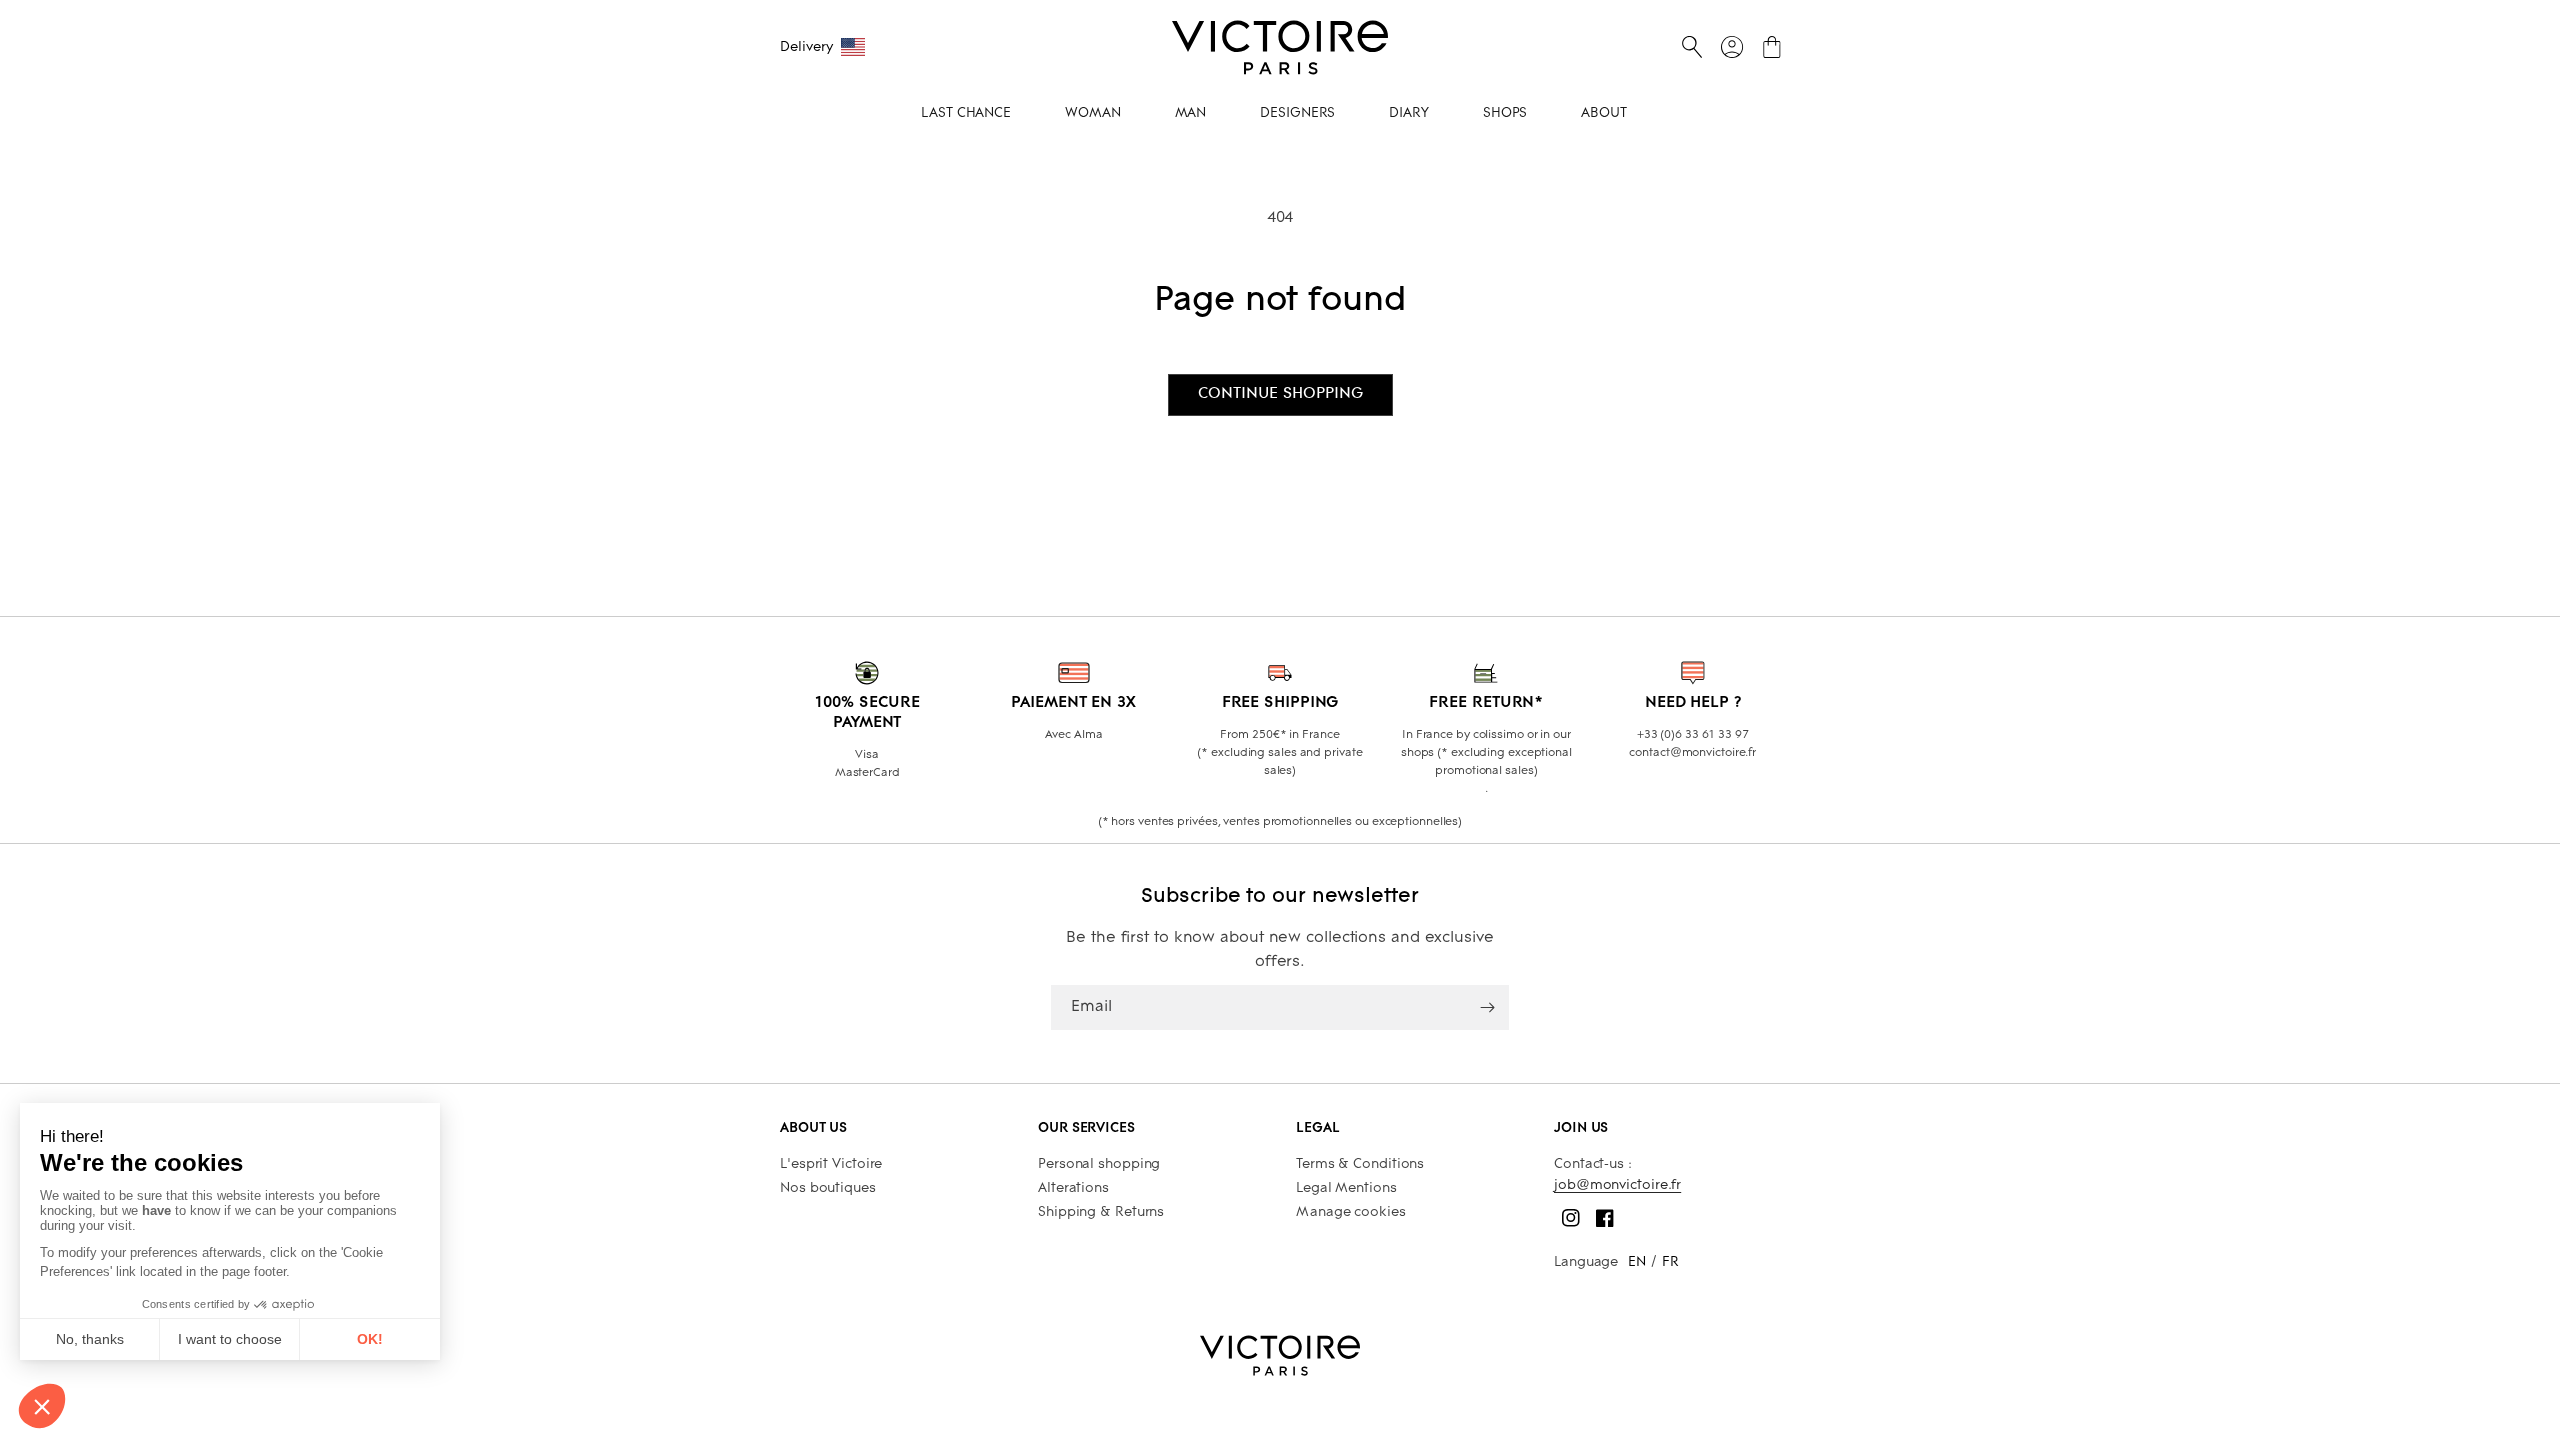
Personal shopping (1099, 1164)
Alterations (1073, 1188)
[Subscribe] (1487, 1007)
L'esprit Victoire (831, 1164)
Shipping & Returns (1101, 1212)
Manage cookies (1351, 1212)
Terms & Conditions (1360, 1164)
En (1637, 1262)
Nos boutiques (828, 1188)
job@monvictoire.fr (1617, 1185)
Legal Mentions (1346, 1188)
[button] (1692, 47)
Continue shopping (1280, 394)
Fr (1670, 1262)
